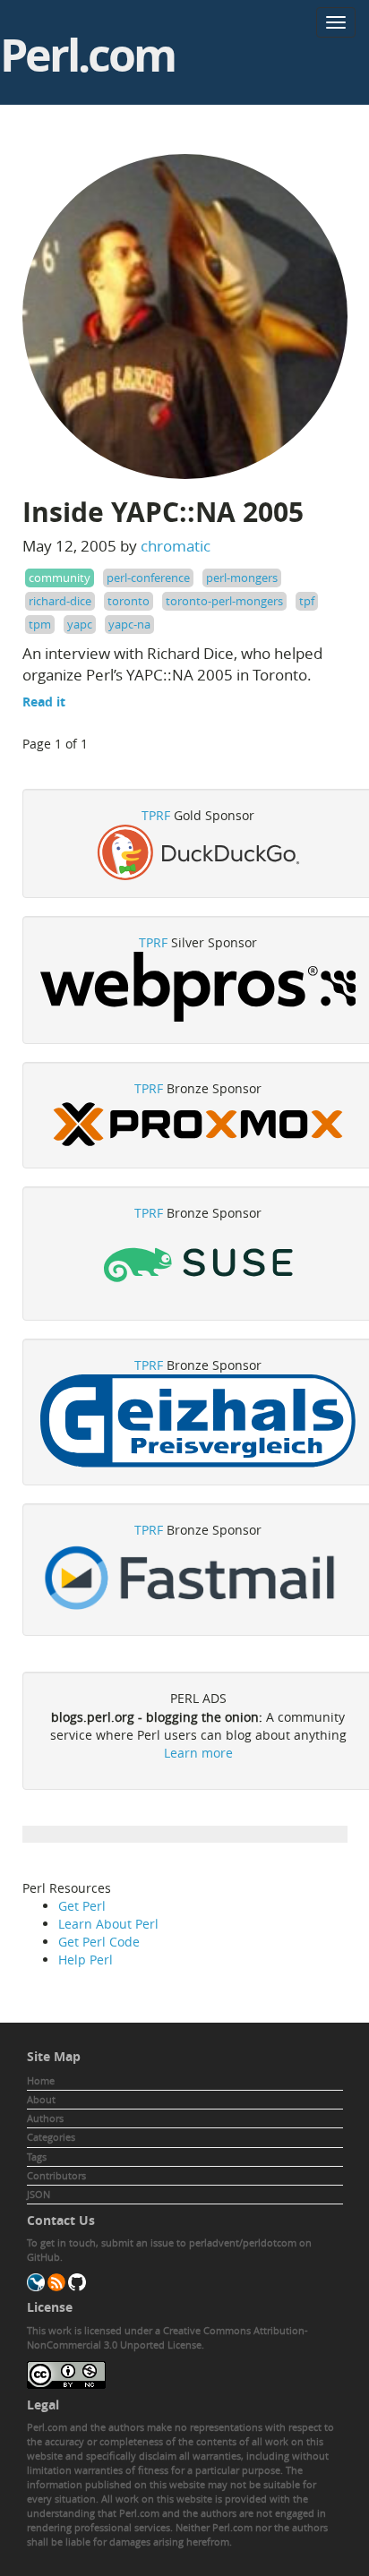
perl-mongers (242, 578)
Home (41, 2080)
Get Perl (82, 1906)
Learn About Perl (108, 1924)
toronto (129, 601)
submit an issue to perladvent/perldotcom (199, 2242)
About (41, 2099)
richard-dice (60, 601)
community (60, 578)
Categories (51, 2137)
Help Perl (86, 1960)
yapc (80, 624)
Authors (45, 2118)
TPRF (156, 815)
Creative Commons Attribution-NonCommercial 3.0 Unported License (167, 2337)
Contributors (56, 2175)
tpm (40, 624)
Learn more (198, 1753)
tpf (307, 601)
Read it (44, 702)
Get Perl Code (99, 1942)
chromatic (176, 546)
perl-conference (148, 578)
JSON (39, 2194)
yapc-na (129, 624)
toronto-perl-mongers (224, 601)
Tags (37, 2157)
